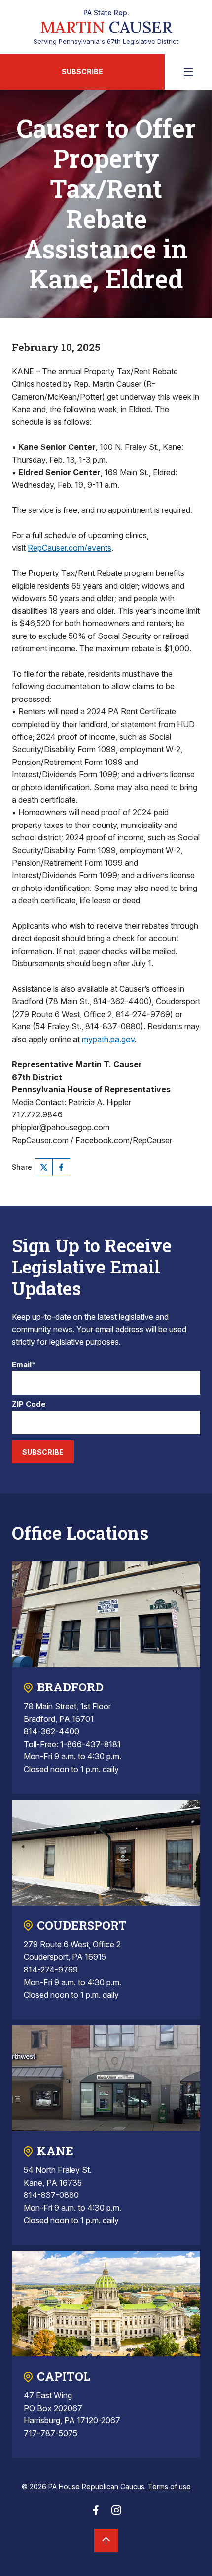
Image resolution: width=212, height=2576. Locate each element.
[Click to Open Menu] (188, 72)
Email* (24, 1365)
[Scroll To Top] (106, 2541)
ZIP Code (29, 1405)
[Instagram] (116, 2513)
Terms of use (169, 2487)
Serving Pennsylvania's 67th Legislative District (106, 27)
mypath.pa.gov (108, 1039)
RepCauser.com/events (70, 548)
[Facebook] (61, 1167)
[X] (44, 1167)
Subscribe (82, 72)
